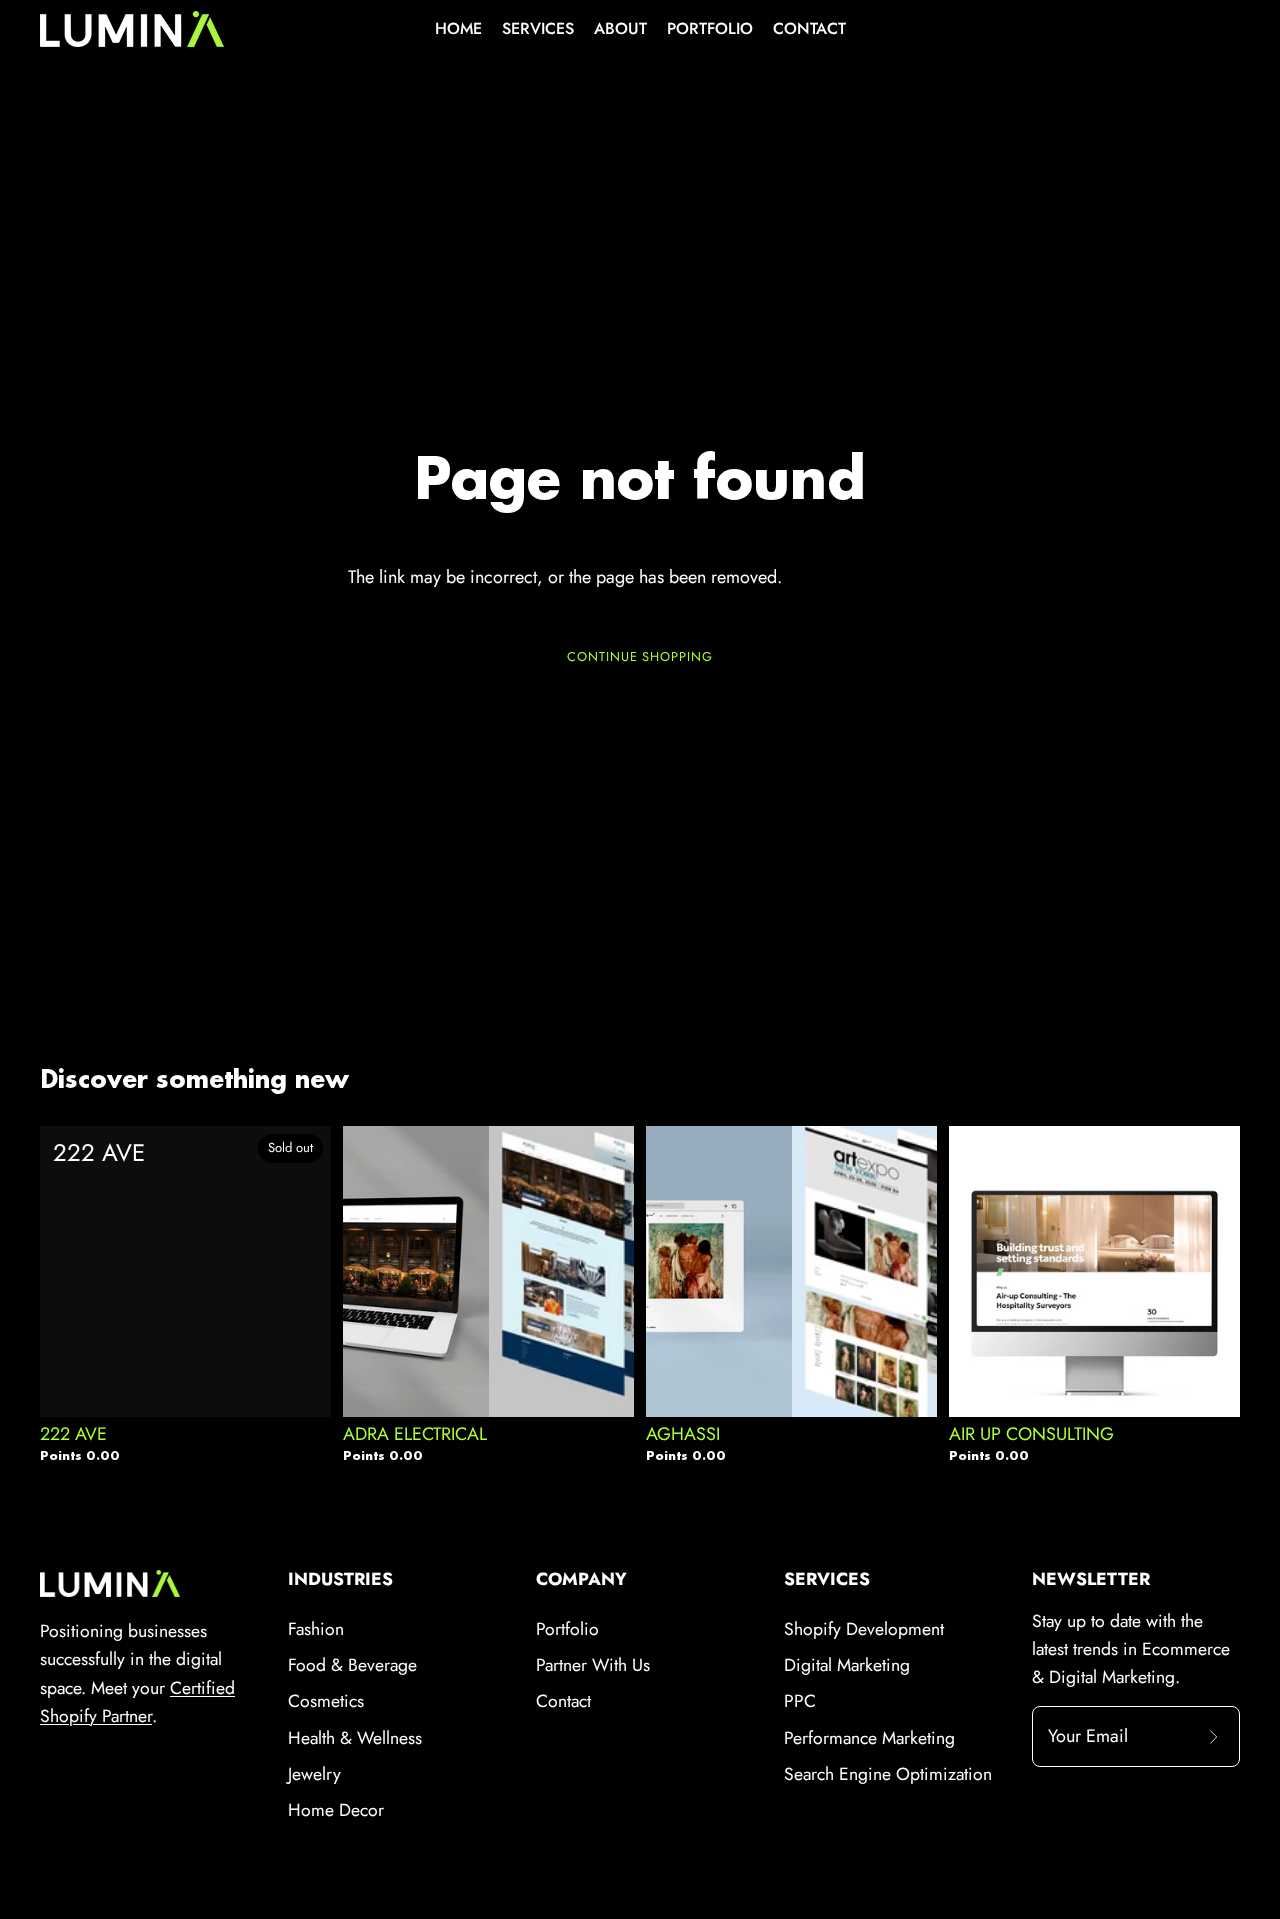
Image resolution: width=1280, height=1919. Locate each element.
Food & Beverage (352, 1665)
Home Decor (336, 1810)
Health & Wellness (355, 1738)
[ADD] (603, 1375)
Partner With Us (593, 1665)
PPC (800, 1701)
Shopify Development (864, 1629)
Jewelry (314, 1774)
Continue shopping (640, 656)
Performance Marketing (869, 1738)
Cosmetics (326, 1701)
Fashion (316, 1629)
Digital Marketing (847, 1665)
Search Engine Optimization (888, 1774)
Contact (563, 1701)
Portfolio (567, 1629)
